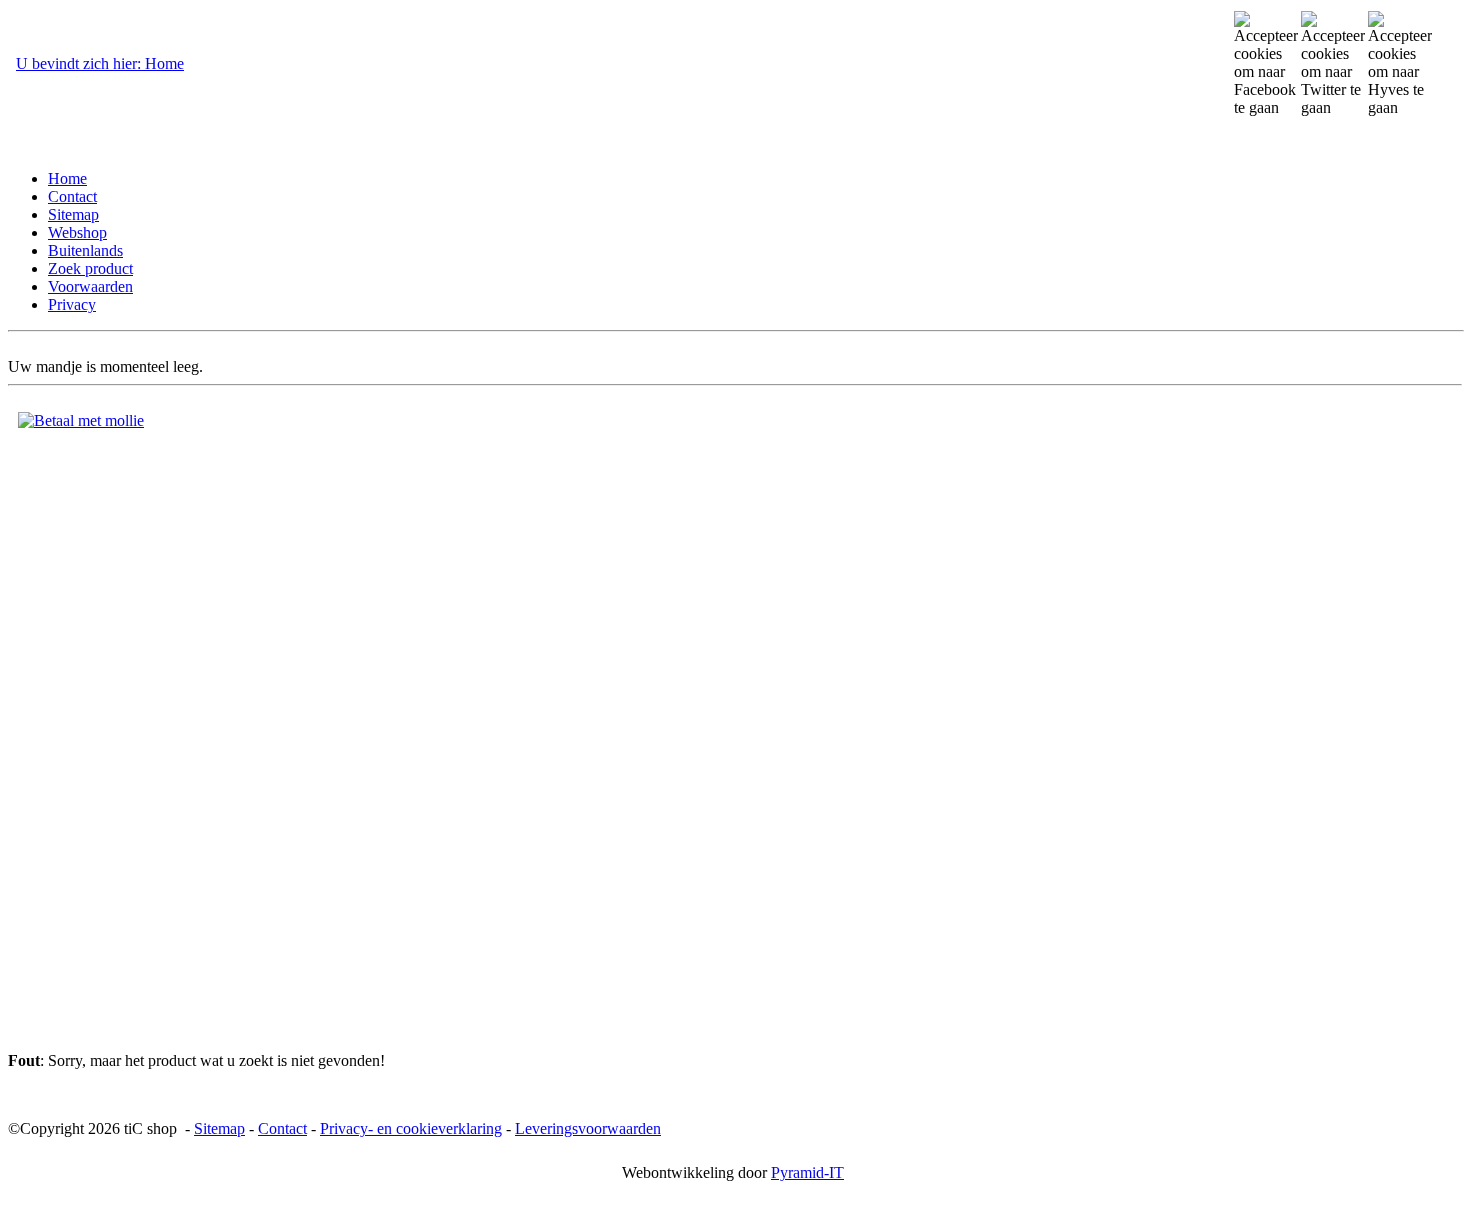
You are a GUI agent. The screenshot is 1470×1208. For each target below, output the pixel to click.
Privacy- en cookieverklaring (411, 1128)
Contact (282, 1128)
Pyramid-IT (807, 1172)
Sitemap (219, 1128)
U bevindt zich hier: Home (100, 63)
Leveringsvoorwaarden (588, 1128)
